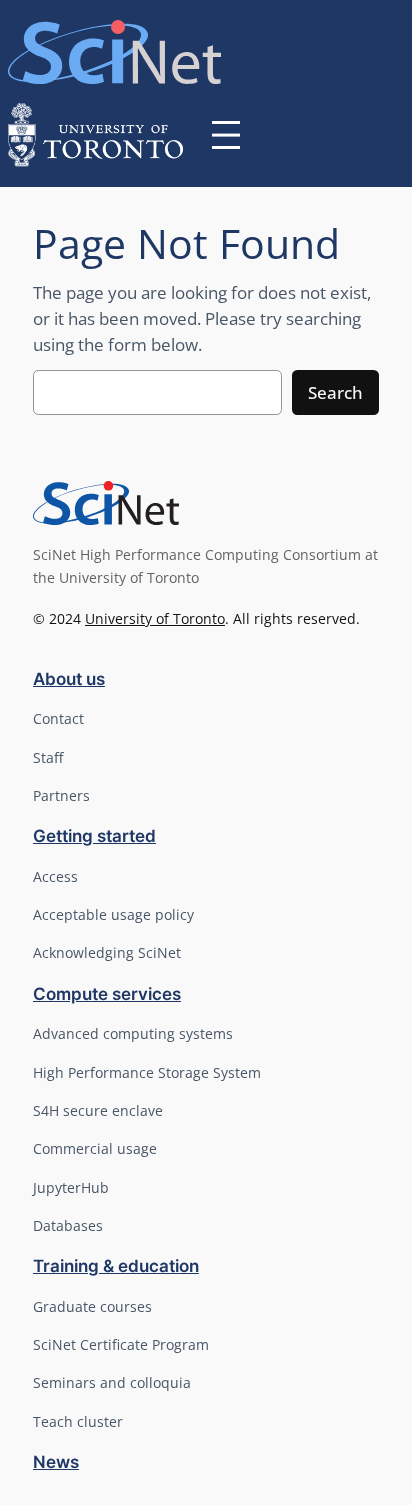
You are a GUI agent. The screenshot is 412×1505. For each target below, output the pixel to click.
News (56, 1462)
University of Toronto (155, 618)
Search (335, 392)
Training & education (116, 1266)
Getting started (94, 836)
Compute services (107, 994)
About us (69, 679)
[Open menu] (226, 135)
